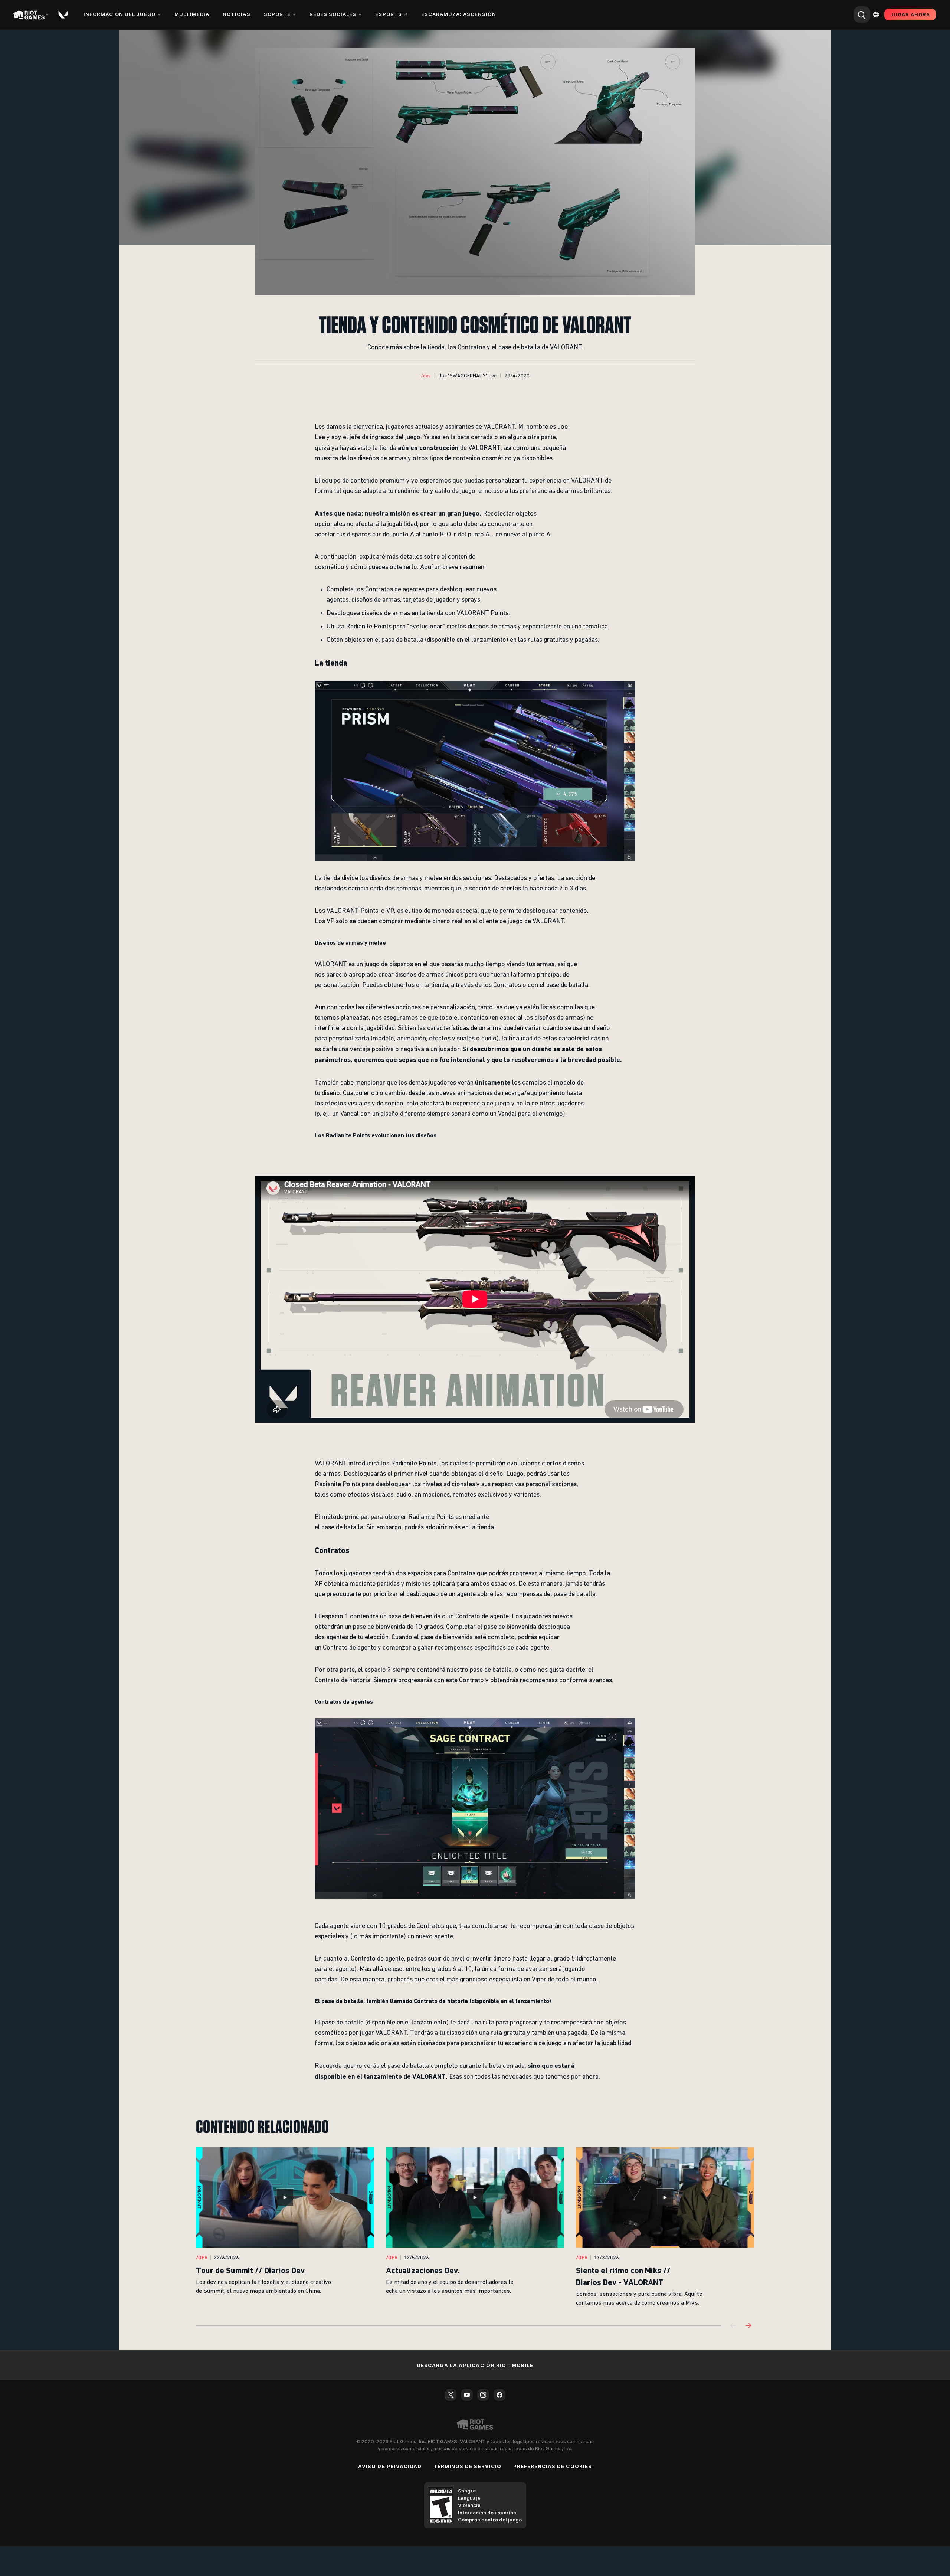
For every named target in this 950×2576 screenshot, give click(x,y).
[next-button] (748, 2326)
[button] (426, 376)
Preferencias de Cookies (553, 2466)
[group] (475, 2227)
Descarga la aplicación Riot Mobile (475, 2365)
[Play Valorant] (64, 14)
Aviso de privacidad (390, 2466)
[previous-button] (733, 2326)
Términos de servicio (467, 2466)
